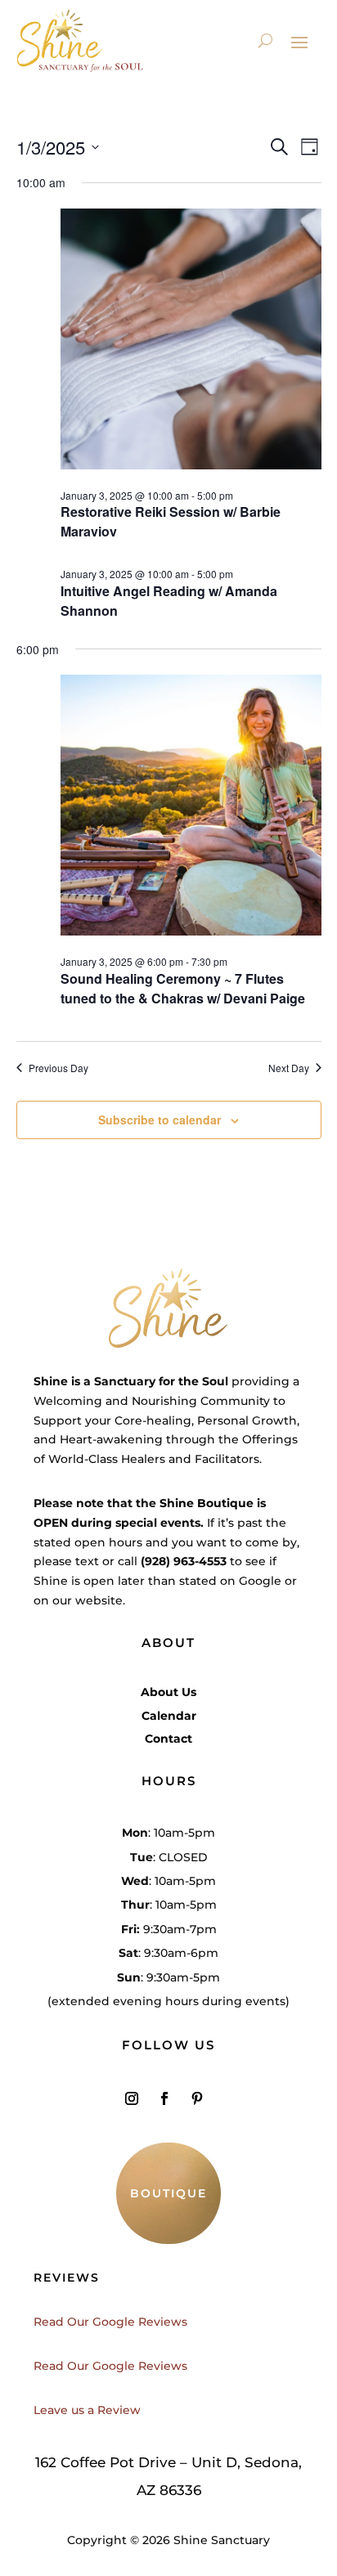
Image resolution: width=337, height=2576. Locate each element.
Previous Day (58, 1068)
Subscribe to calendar (160, 1120)
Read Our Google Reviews (110, 2322)
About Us (168, 1692)
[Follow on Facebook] (164, 2098)
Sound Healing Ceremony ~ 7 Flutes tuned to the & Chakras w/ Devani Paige (183, 988)
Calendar (169, 1716)
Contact (168, 1739)
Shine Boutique (207, 1503)
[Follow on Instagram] (132, 2098)
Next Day (289, 1068)
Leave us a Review (87, 2410)
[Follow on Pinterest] (197, 2098)
